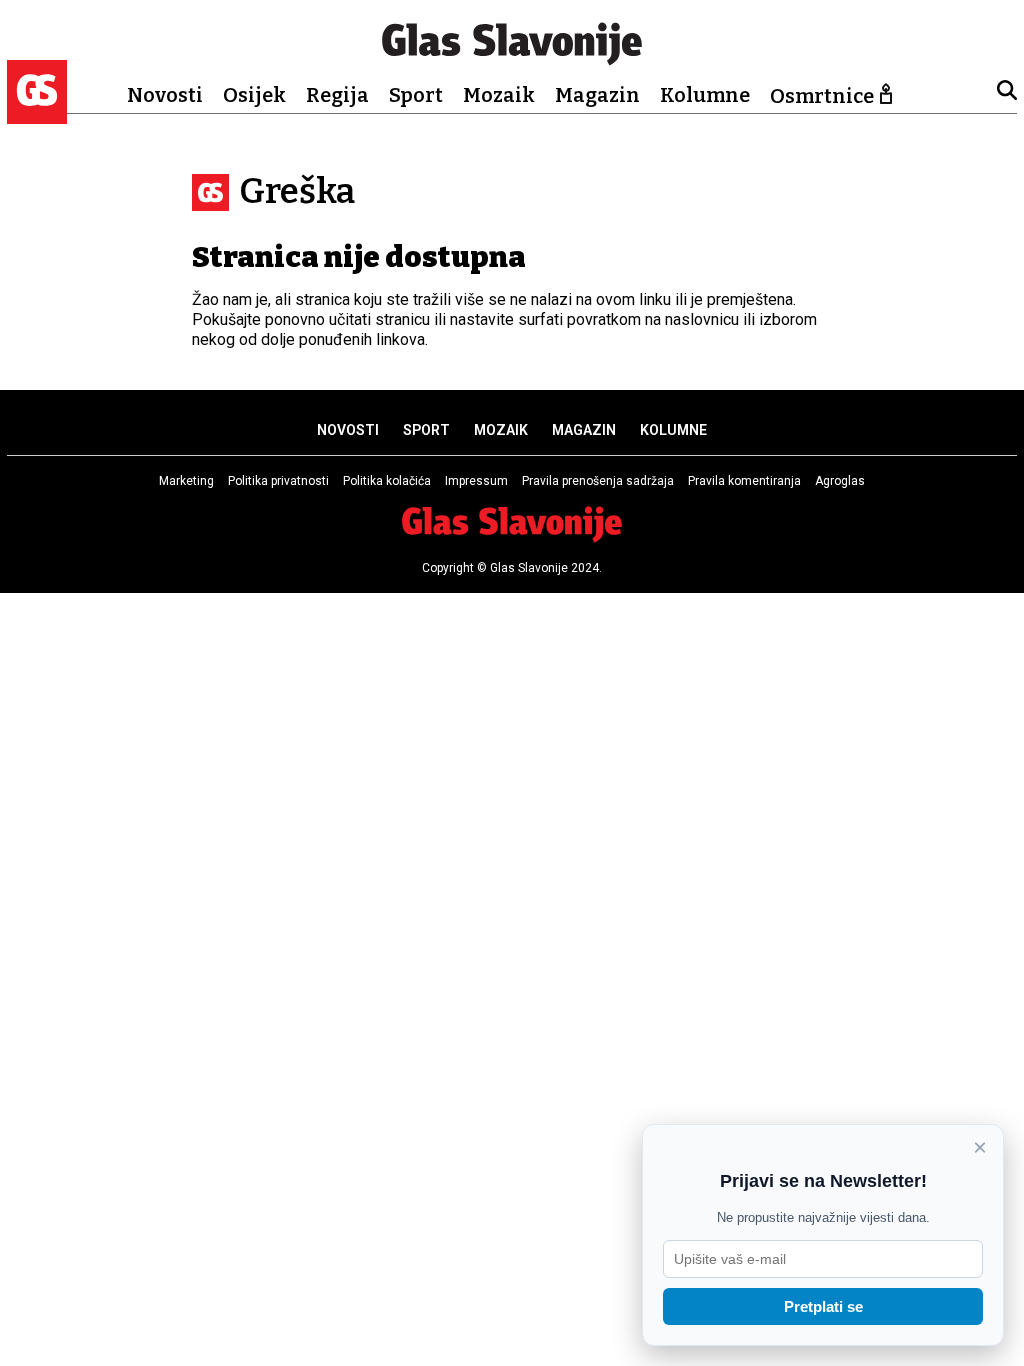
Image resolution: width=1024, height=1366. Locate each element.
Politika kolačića (387, 481)
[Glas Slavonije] (37, 114)
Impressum (476, 481)
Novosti (165, 95)
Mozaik (499, 95)
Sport (416, 95)
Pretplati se (823, 1306)
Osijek (254, 95)
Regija (337, 95)
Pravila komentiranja (744, 481)
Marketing (186, 481)
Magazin (597, 95)
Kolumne (705, 95)
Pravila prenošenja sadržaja (598, 481)
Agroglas (840, 481)
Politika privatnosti (278, 481)
